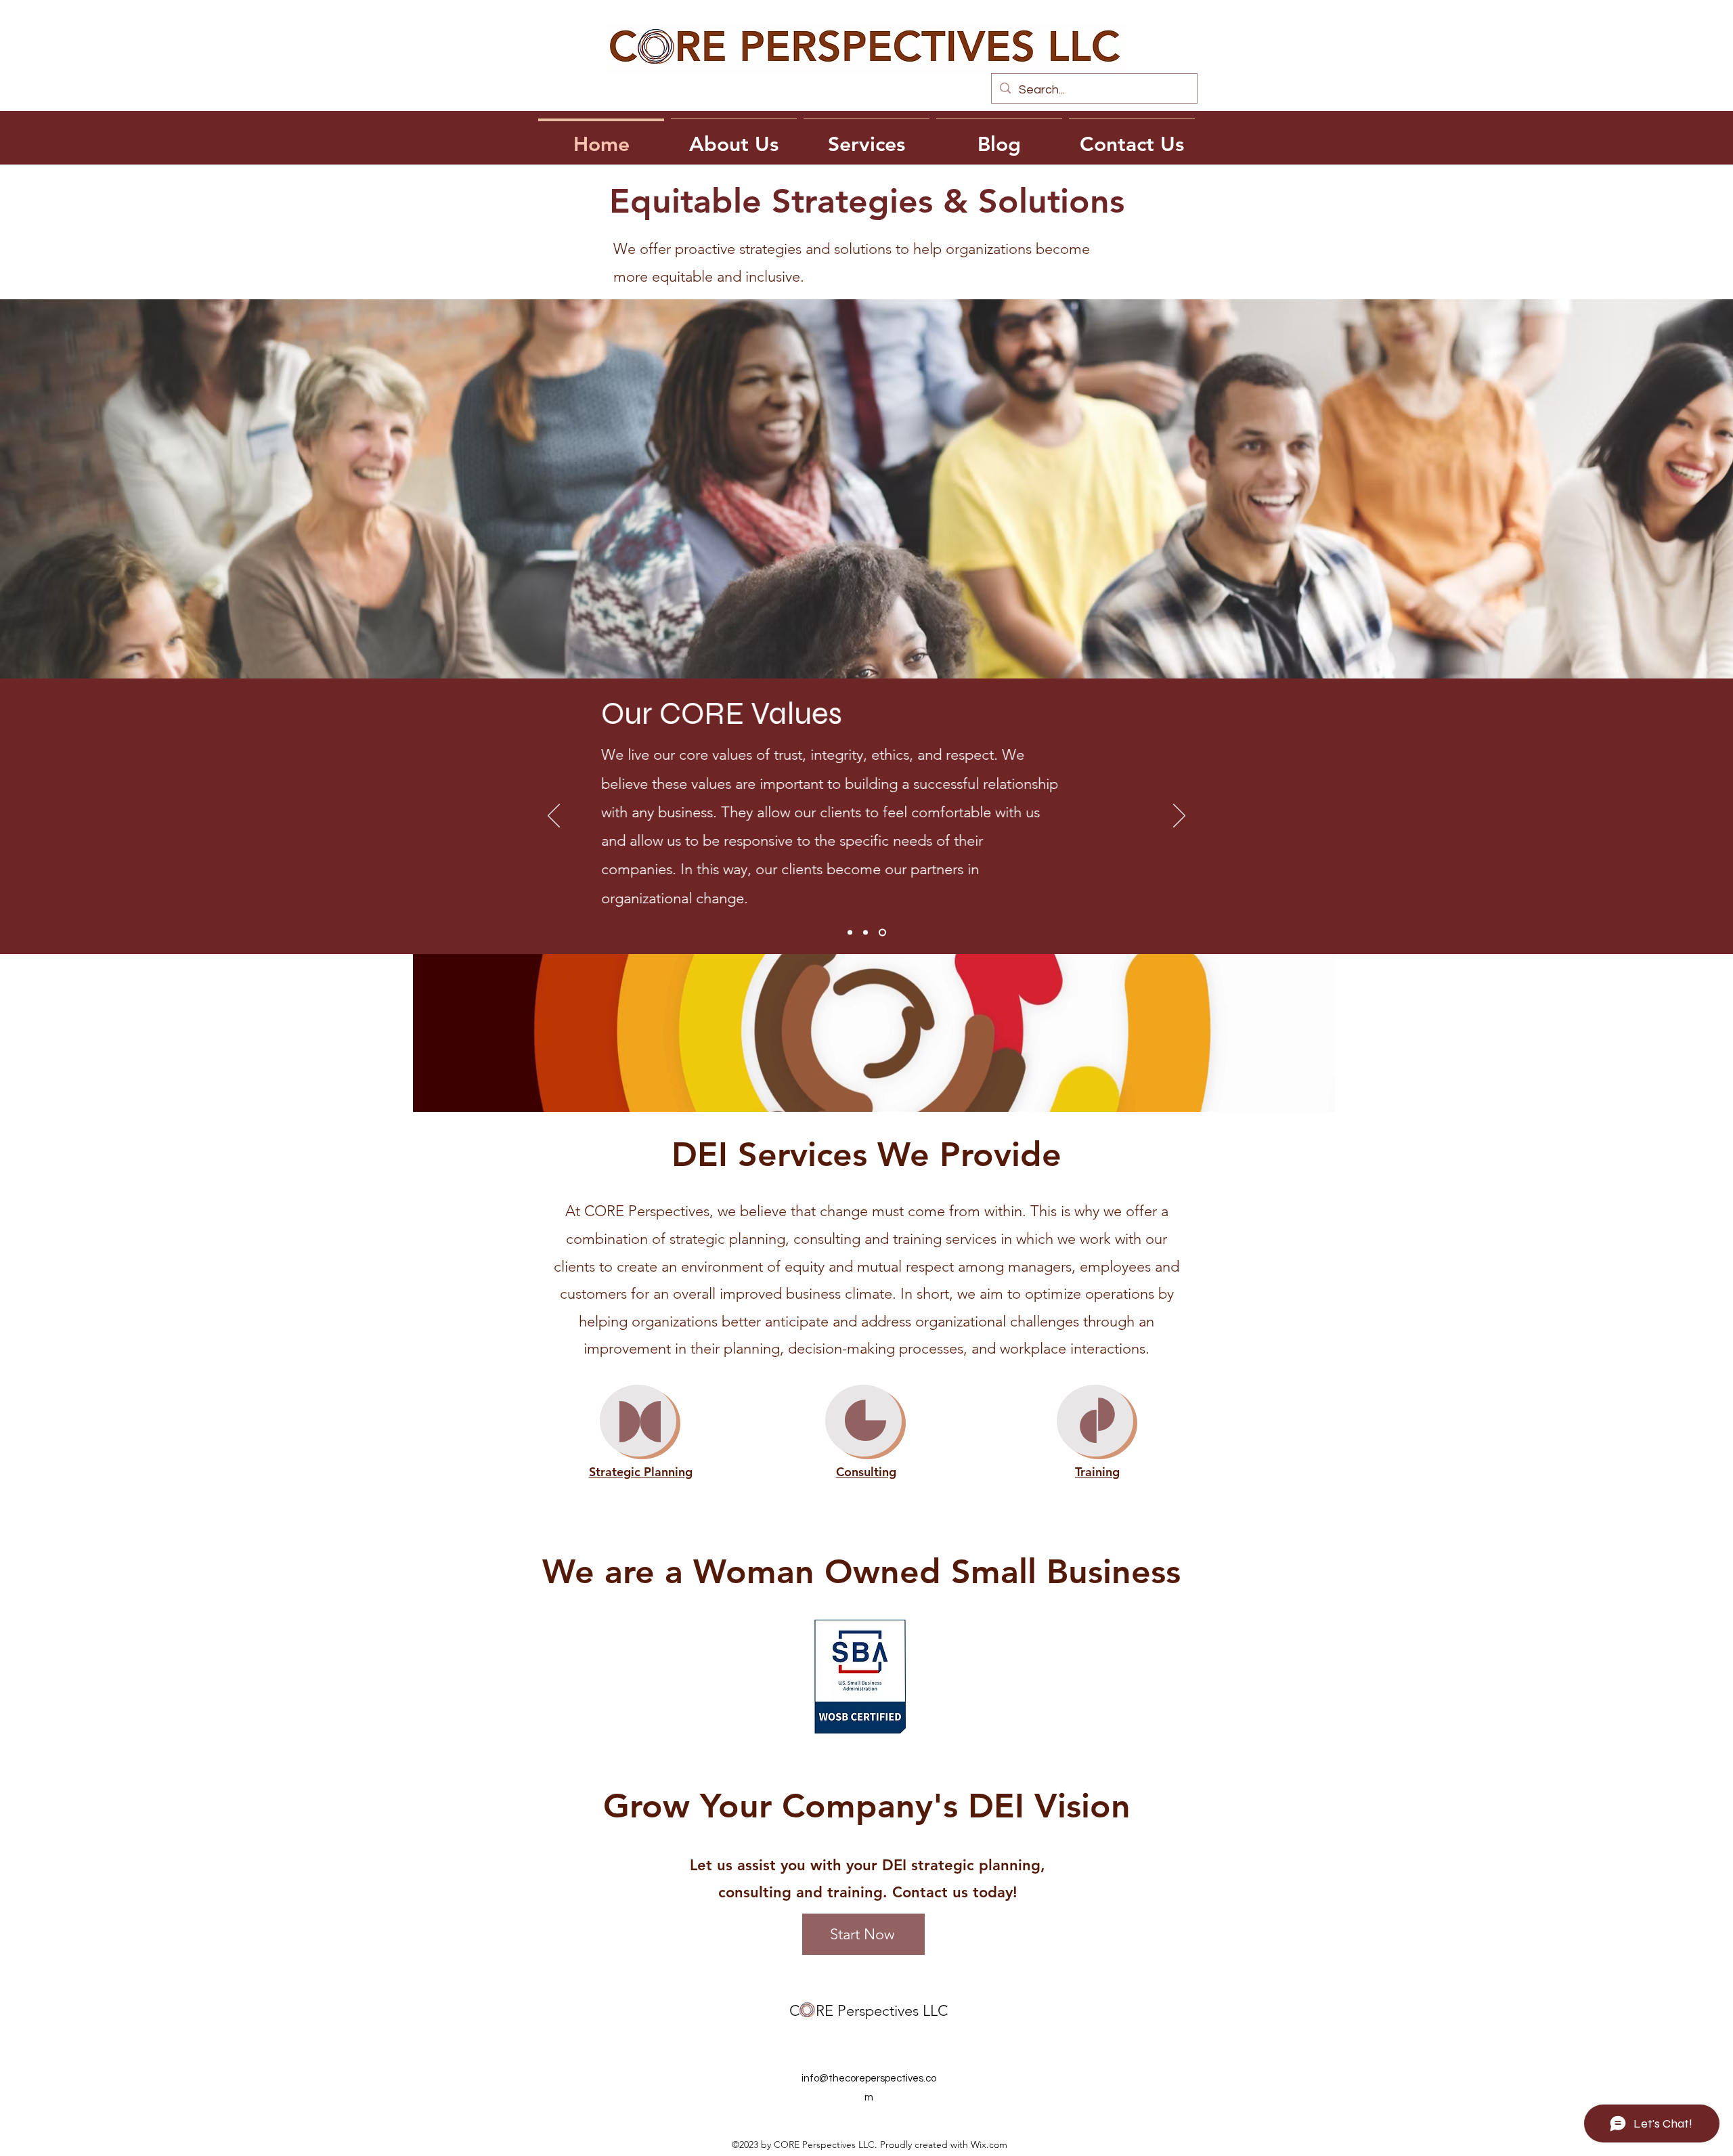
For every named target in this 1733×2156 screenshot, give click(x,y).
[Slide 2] (865, 933)
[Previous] (554, 817)
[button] (1318, 1102)
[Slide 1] (850, 933)
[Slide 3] (882, 933)
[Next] (1179, 817)
